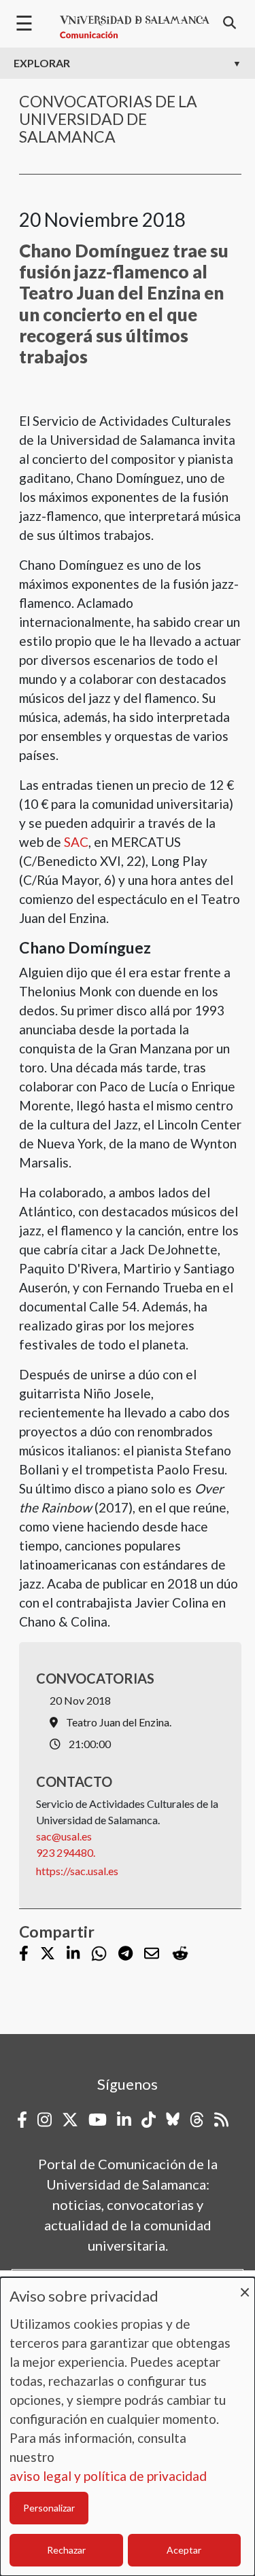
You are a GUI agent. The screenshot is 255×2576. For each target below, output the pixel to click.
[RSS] (221, 2120)
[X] (48, 1954)
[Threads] (197, 2120)
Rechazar (66, 2550)
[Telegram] (125, 1954)
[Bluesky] (173, 2120)
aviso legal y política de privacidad (108, 2476)
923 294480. (66, 1852)
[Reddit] (180, 1954)
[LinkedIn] (73, 1954)
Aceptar (184, 2550)
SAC (76, 842)
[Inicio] (135, 27)
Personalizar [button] (49, 2508)
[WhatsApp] (99, 1954)
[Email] (152, 1954)
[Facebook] (24, 1954)
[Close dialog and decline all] (245, 2286)
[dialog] (128, 2427)
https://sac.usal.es (77, 1871)
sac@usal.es (64, 1836)
